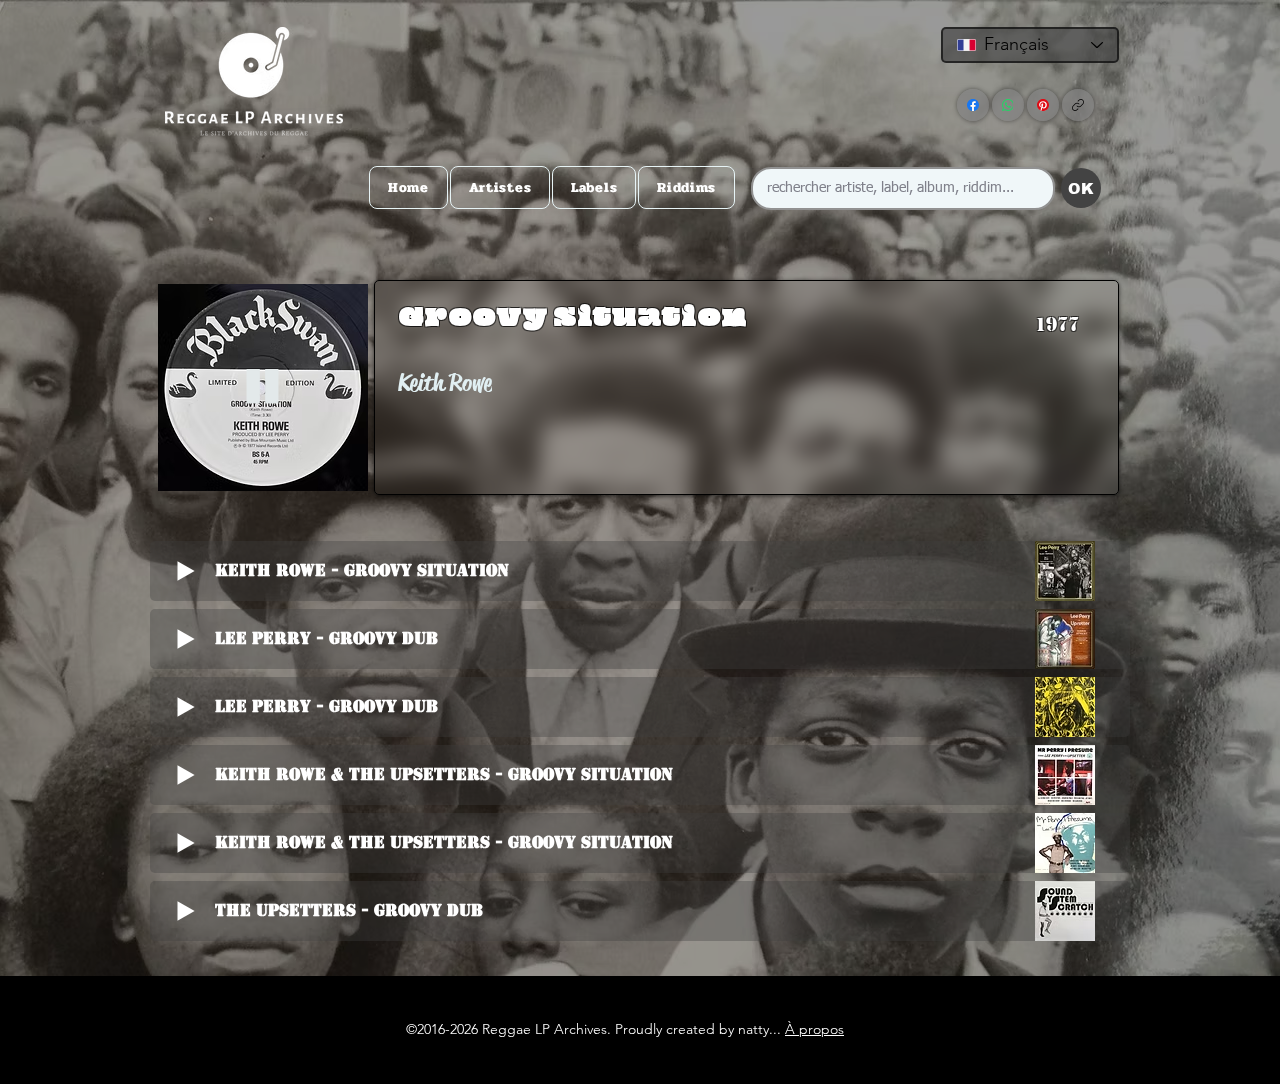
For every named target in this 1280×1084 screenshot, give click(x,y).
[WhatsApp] (1008, 105)
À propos (814, 1029)
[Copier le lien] (1078, 105)
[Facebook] (973, 105)
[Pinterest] (1043, 105)
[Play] (262, 387)
